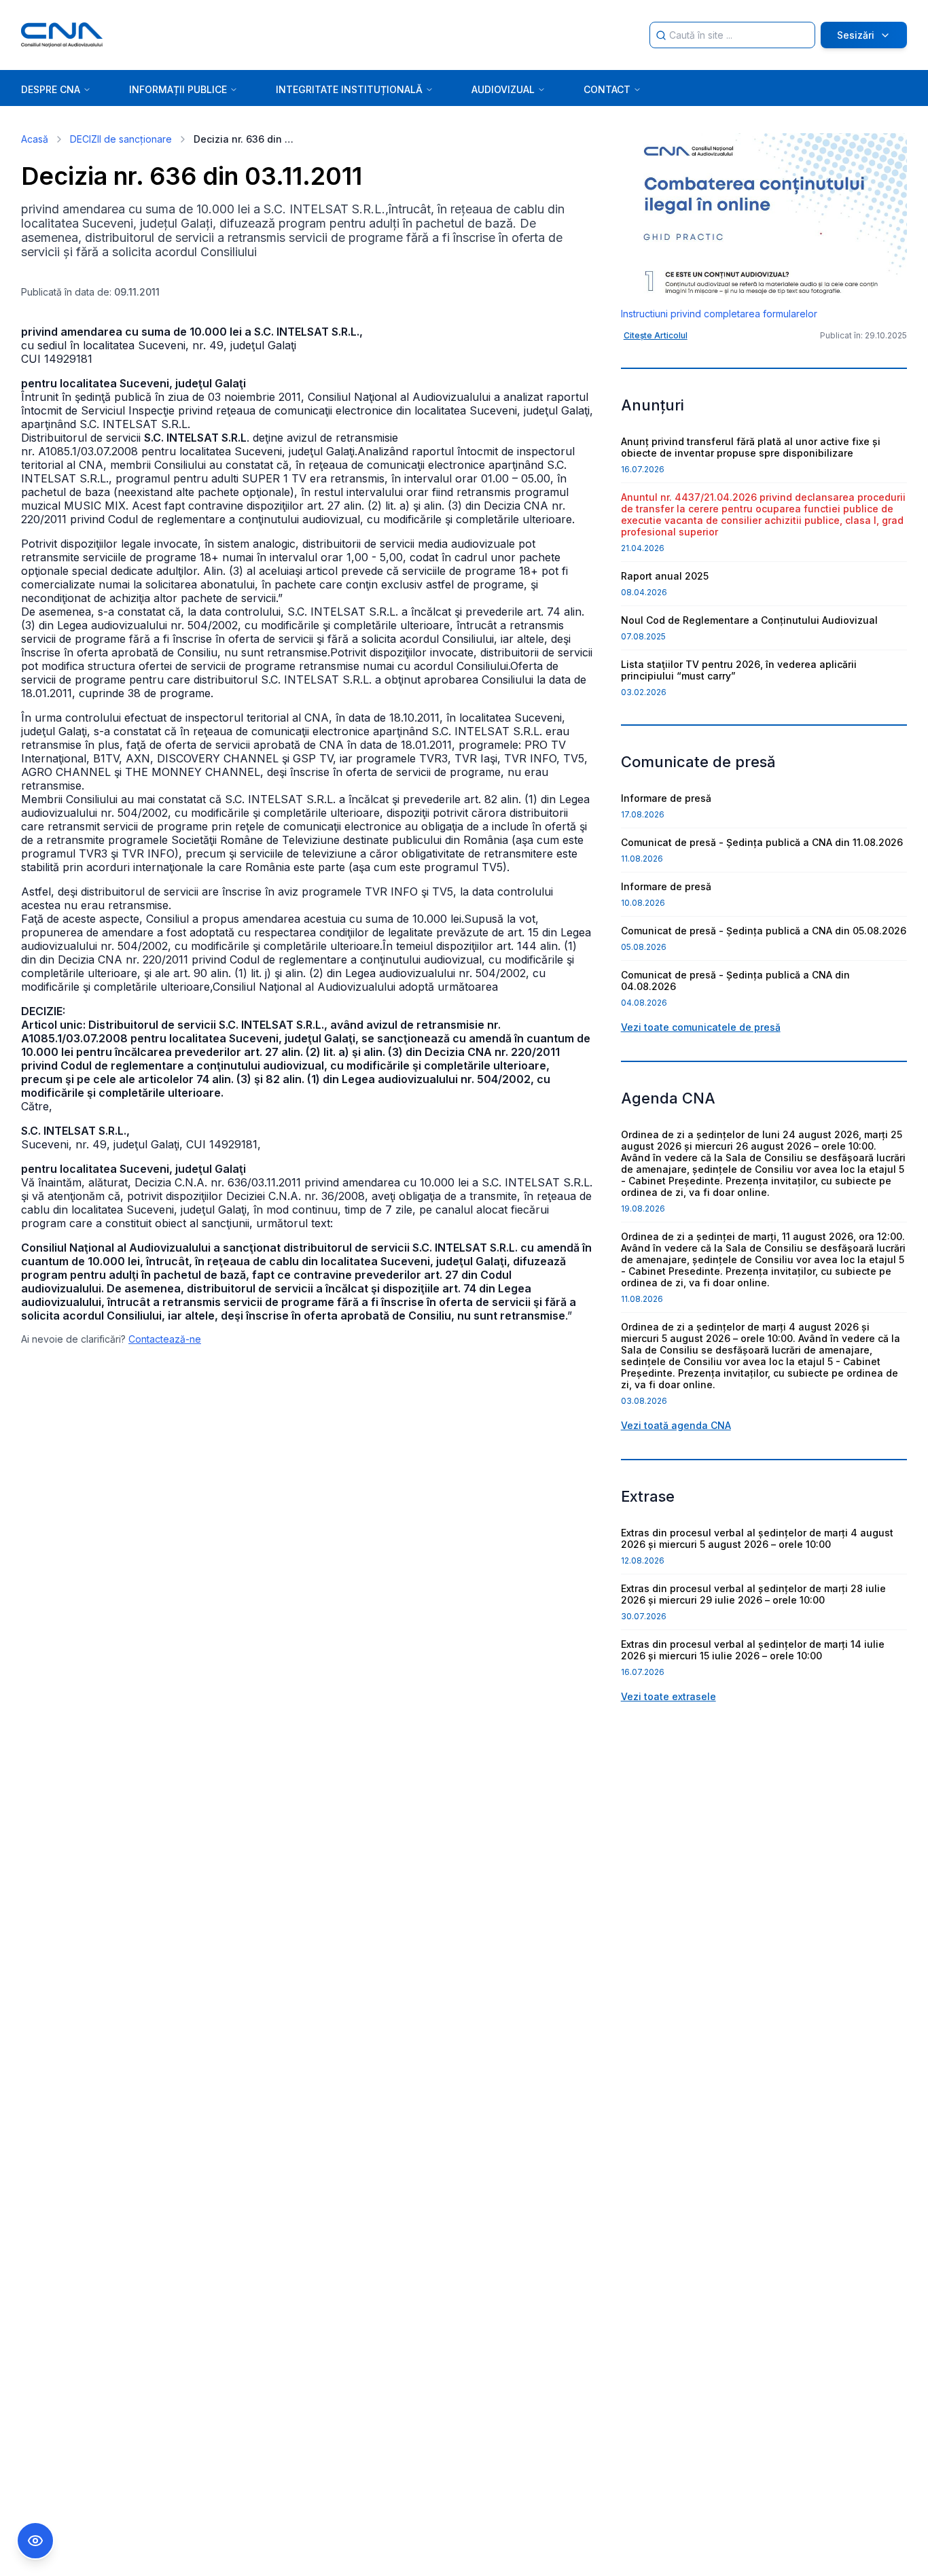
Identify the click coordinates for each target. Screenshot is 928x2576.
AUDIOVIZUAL (503, 89)
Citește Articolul (656, 335)
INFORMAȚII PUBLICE (178, 89)
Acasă (35, 139)
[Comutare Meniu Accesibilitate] (35, 2541)
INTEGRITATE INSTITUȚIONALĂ (349, 89)
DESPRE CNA (51, 89)
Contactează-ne (165, 1339)
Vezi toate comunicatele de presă (701, 1027)
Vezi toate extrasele (668, 1696)
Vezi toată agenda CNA (676, 1425)
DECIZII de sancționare (121, 139)
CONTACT (607, 89)
